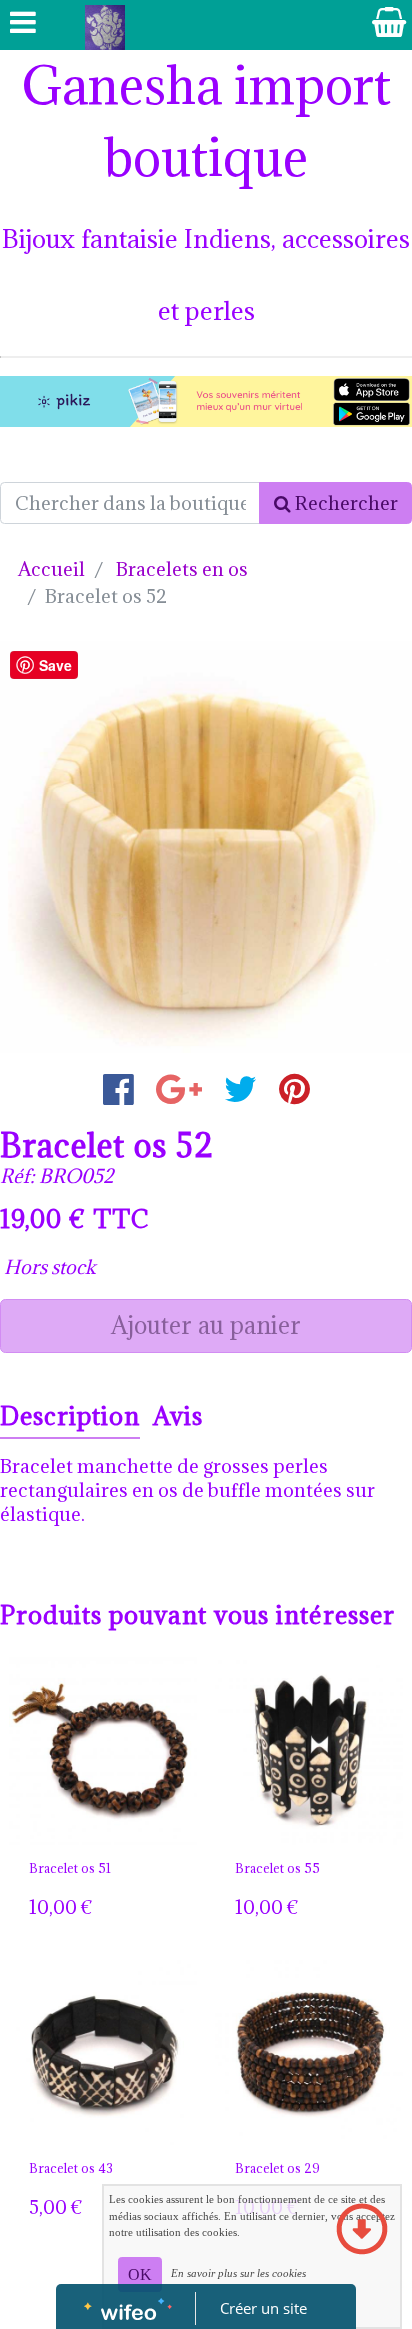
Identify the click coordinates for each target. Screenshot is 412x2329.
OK (140, 2274)
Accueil (51, 569)
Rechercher (344, 503)
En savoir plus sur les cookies (238, 2273)
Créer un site (263, 2308)
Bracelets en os (182, 569)
